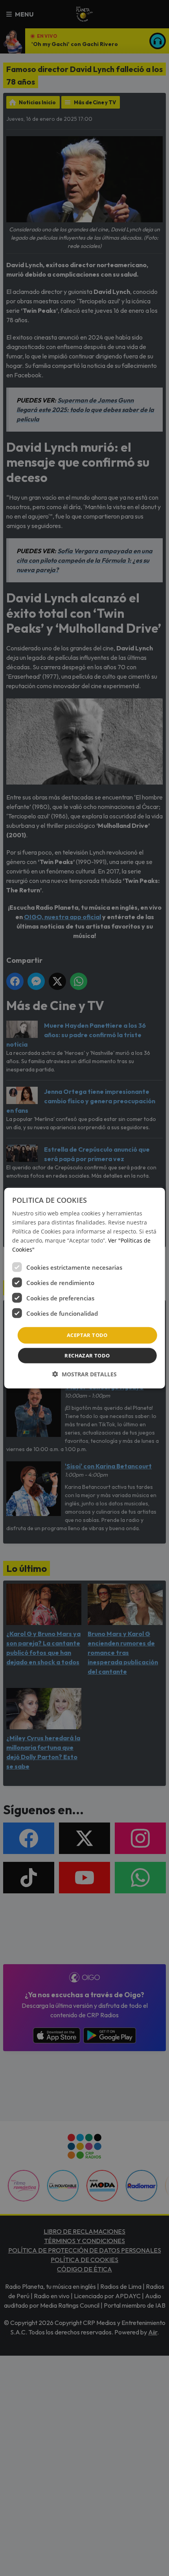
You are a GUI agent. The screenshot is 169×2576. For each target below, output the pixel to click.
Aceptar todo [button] (87, 1335)
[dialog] (85, 1288)
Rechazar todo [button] (87, 1355)
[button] (84, 1374)
